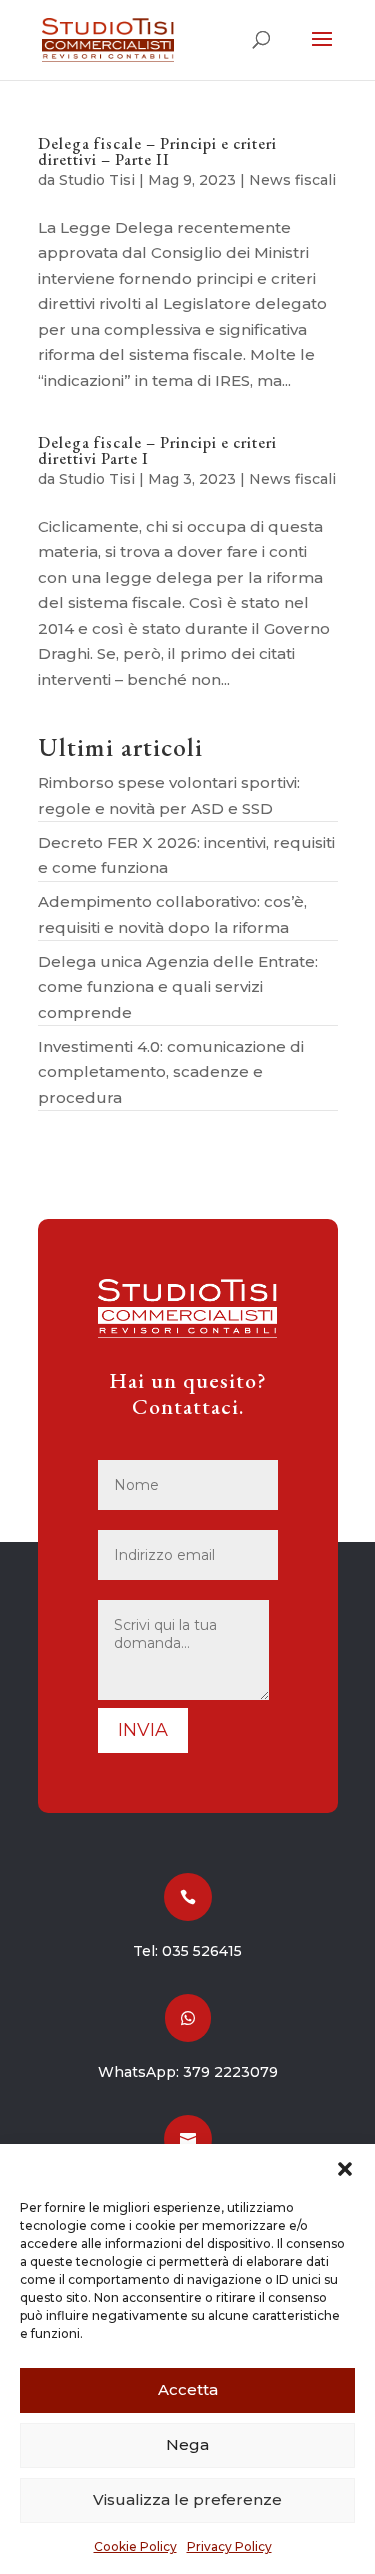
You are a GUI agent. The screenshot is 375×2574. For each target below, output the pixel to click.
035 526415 (202, 1951)
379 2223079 (230, 2072)
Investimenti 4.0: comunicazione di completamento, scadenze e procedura (171, 1072)
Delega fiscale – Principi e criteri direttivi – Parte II (157, 151)
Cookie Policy (135, 2546)
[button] (345, 2169)
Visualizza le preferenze (187, 2499)
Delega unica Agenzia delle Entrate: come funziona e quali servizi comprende (178, 987)
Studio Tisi (97, 180)
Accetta (188, 2389)
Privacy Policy (229, 2546)
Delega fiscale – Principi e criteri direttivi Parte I (157, 450)
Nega (187, 2444)
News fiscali (292, 180)
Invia (143, 1730)
